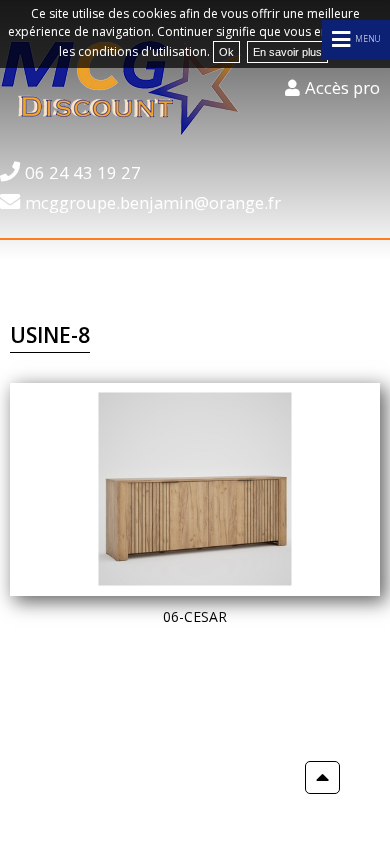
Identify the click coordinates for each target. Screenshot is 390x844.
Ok (226, 52)
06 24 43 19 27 (83, 172)
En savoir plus (287, 52)
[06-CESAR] (195, 489)
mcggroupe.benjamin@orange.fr (153, 202)
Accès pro (342, 87)
